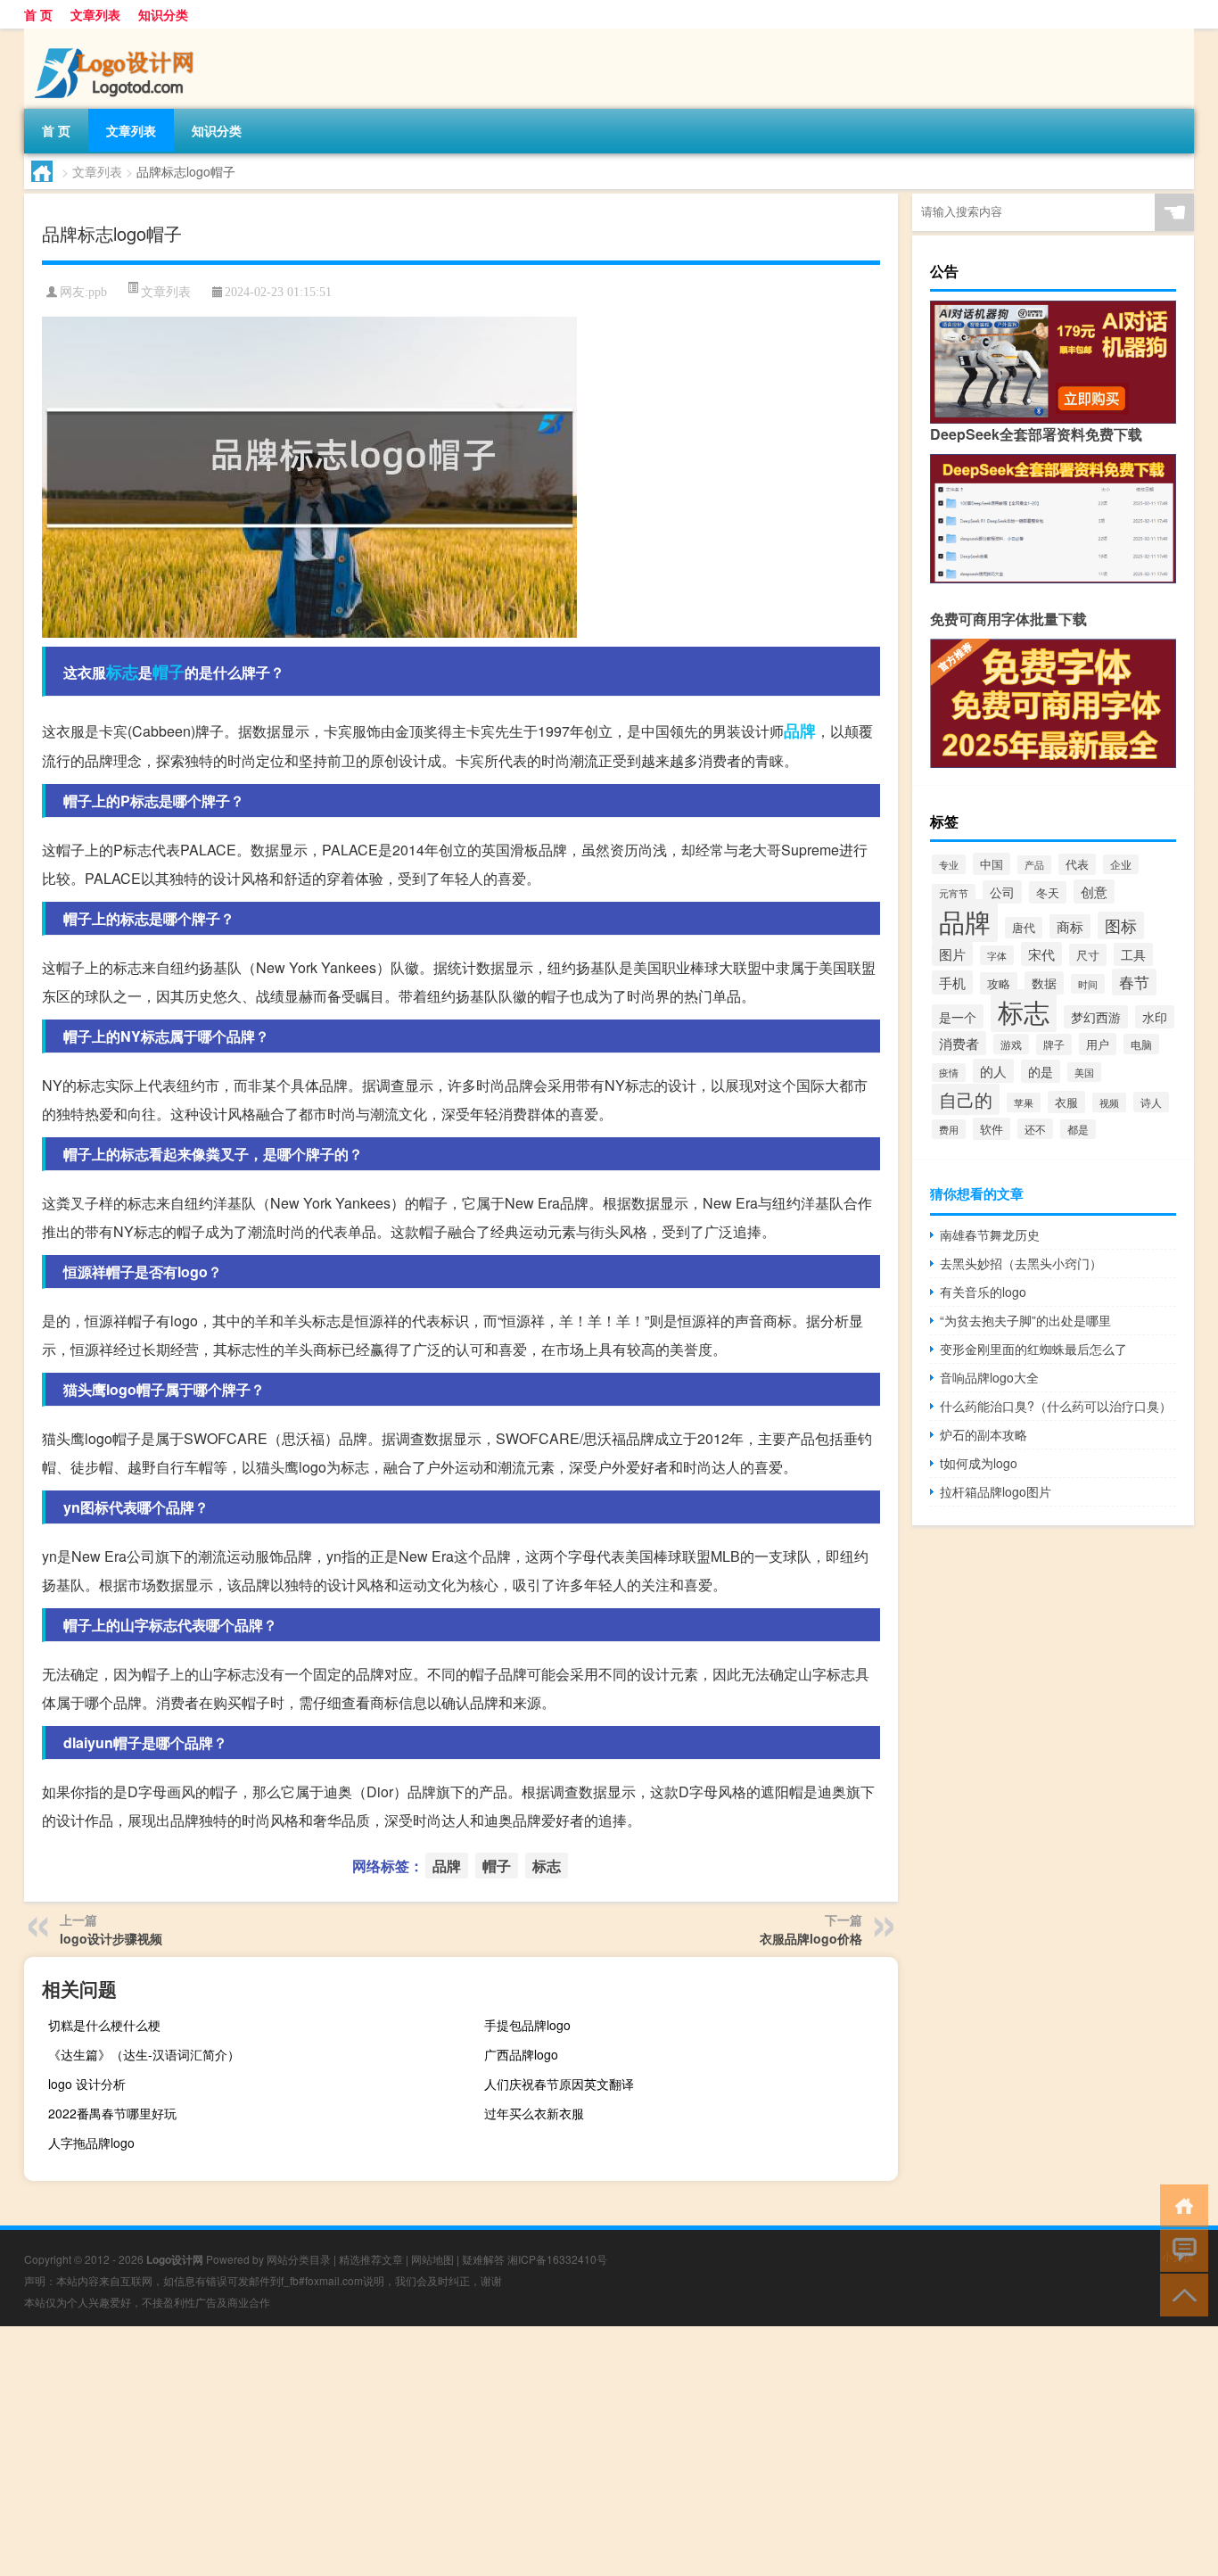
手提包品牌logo (527, 2025)
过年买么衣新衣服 (534, 2113)
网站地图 (432, 2259)
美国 (1084, 1072)
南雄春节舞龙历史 (990, 1234)
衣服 (1066, 1102)
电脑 (1141, 1044)
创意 (1094, 892)
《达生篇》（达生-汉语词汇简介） (144, 2054)
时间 (1088, 984)
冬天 (1048, 892)
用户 (1098, 1044)
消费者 (959, 1043)
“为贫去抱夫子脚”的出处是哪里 (1025, 1320)
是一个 (958, 1016)
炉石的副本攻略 (983, 1434)
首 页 (38, 14)
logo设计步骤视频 (111, 1938)
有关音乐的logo (983, 1292)
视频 (1109, 1102)
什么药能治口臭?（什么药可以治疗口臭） (1056, 1406)
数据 (1044, 983)
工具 (1133, 954)
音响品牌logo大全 (989, 1377)
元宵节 (954, 893)
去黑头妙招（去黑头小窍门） (1021, 1263)
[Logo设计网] (118, 35)
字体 (997, 955)
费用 (949, 1129)
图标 (1121, 925)
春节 (1134, 982)
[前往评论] (1180, 2249)
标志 (122, 672)
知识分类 (163, 14)
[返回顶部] (1180, 2294)
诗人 (1151, 1102)
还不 (1035, 1129)
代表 (1077, 864)
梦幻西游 (1096, 1017)
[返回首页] (1180, 2204)
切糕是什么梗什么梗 (104, 2025)
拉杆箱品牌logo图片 (996, 1491)
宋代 (1041, 954)
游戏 (1011, 1044)
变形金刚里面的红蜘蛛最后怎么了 (1033, 1349)
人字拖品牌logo (91, 2143)
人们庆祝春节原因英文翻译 (559, 2084)
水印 (1155, 1017)
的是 (1041, 1071)
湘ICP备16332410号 (557, 2259)
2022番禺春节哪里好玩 (112, 2113)
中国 (992, 864)
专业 (949, 864)
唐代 (1024, 928)
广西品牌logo (521, 2054)
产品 (1034, 865)
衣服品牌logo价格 (811, 1938)
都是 (1078, 1129)
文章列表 (95, 14)
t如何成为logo (979, 1463)
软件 (992, 1129)
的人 (993, 1071)
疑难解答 (483, 2259)
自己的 (966, 1099)
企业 (1121, 864)
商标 (1070, 926)
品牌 (800, 731)
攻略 (999, 983)
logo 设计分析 (87, 2084)
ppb (98, 292)
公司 (1002, 892)
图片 (952, 954)
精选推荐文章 (371, 2259)
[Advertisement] (535, 2451)
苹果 (1024, 1102)
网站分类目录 (299, 2259)
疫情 (949, 1073)
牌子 (1054, 1044)
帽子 (169, 672)
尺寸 (1088, 955)
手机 (952, 983)
